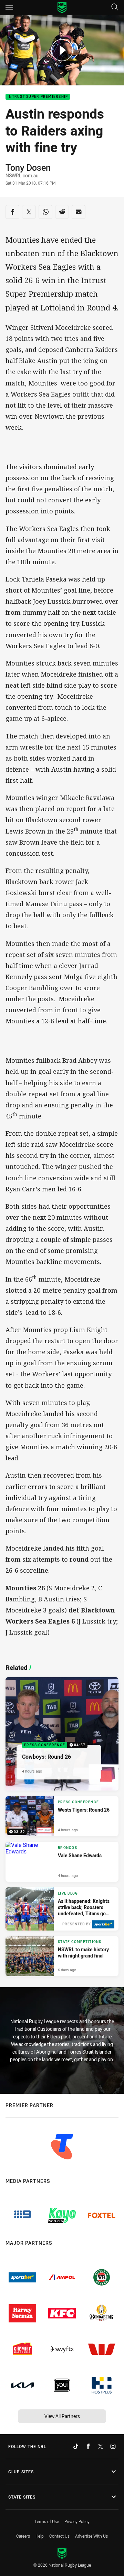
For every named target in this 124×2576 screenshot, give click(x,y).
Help (40, 2536)
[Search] (115, 7)
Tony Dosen (28, 168)
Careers (23, 2536)
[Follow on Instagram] (113, 2446)
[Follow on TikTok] (76, 2446)
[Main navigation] (9, 8)
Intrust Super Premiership (38, 97)
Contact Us (59, 2536)
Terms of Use (47, 2521)
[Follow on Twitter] (101, 2446)
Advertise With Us (91, 2536)
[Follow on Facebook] (88, 2446)
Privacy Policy (77, 2521)
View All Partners (62, 2416)
